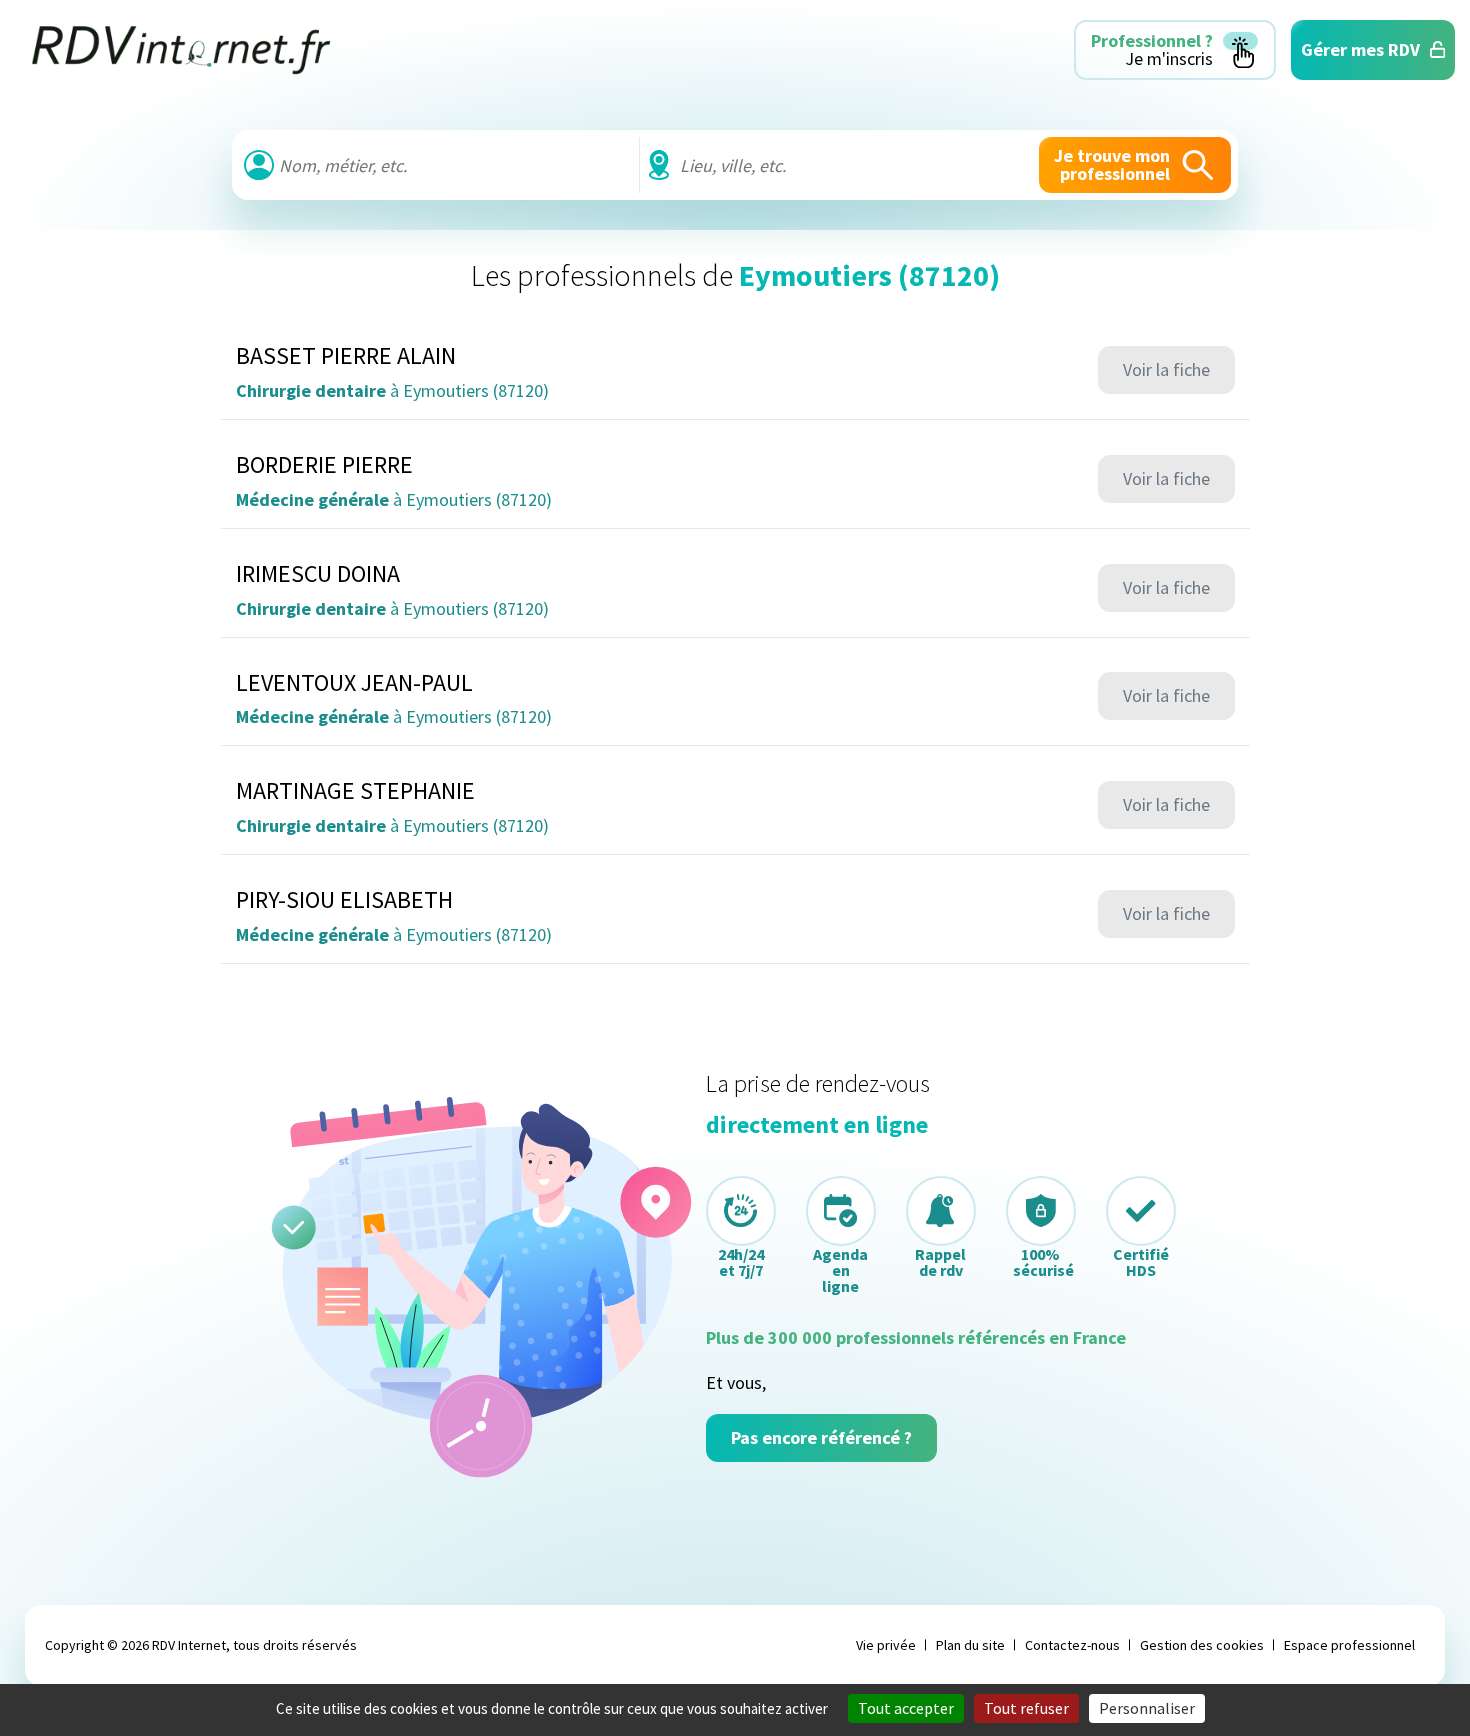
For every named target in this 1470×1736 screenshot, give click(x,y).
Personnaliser (1147, 1708)
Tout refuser (1026, 1708)
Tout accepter (906, 1708)
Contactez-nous (1072, 1645)
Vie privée (886, 1645)
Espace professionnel (1349, 1645)
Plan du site (970, 1645)
